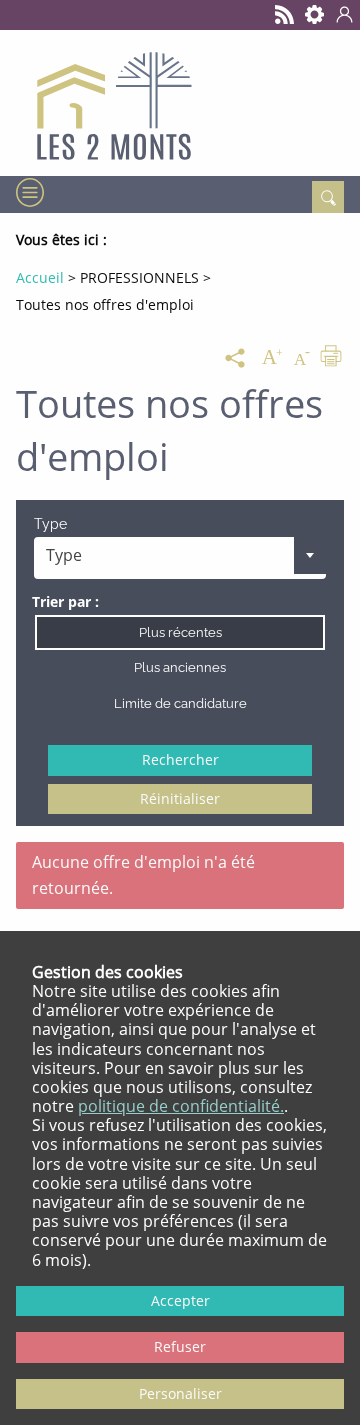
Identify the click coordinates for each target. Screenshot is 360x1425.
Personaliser (180, 1393)
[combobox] (180, 558)
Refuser (180, 1346)
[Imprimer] (331, 358)
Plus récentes (180, 632)
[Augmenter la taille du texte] (272, 358)
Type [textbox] (64, 555)
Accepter (180, 1300)
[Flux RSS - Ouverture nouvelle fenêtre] (285, 15)
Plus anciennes (180, 667)
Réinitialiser (180, 798)
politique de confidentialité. (181, 1106)
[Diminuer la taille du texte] (302, 358)
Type (50, 524)
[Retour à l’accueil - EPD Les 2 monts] (180, 103)
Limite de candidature (180, 703)
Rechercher (180, 759)
